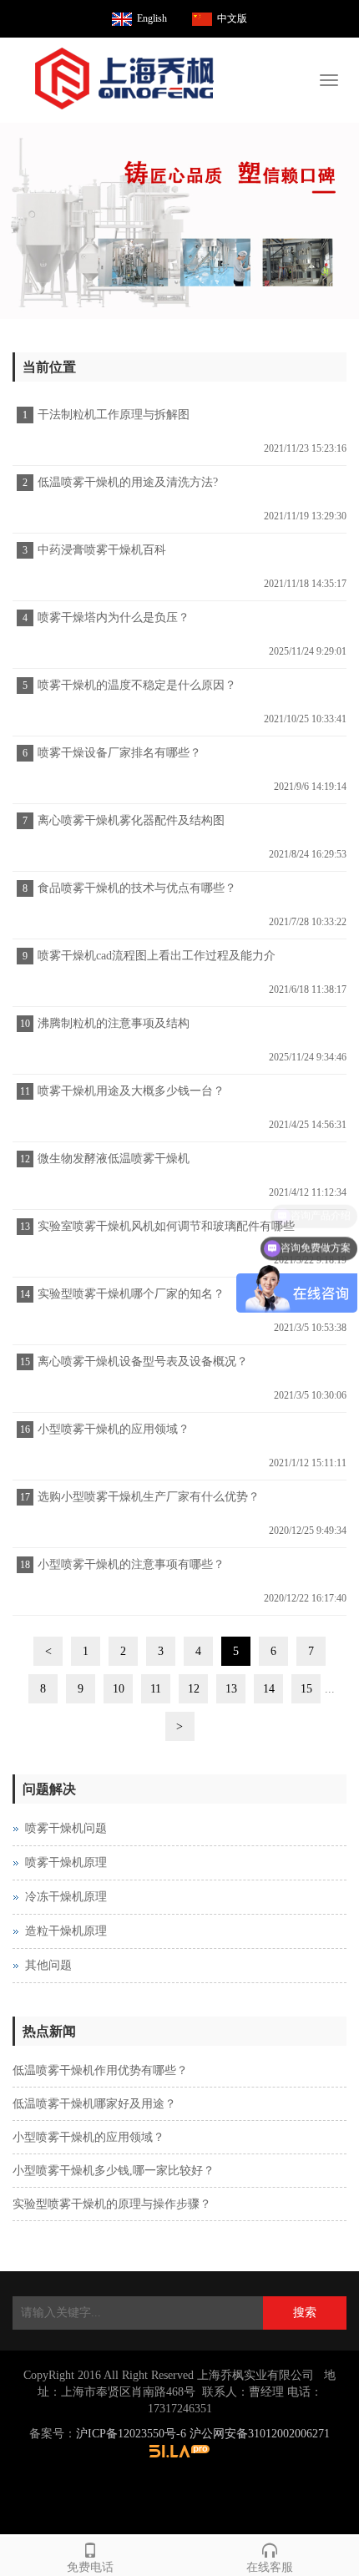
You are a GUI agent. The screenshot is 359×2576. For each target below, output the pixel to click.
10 (119, 1689)
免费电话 (90, 2567)
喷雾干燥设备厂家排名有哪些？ (119, 753)
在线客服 (270, 2567)
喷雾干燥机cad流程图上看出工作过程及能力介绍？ (154, 961)
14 (269, 1689)
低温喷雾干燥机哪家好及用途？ (94, 2104)
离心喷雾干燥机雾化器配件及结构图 (131, 820)
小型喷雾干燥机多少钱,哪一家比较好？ (114, 2171)
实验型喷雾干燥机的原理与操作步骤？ (112, 2204)
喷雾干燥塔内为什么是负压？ (114, 617)
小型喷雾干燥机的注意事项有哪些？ (131, 1564)
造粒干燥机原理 (66, 1931)
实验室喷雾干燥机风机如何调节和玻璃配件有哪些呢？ (164, 1232)
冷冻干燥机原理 (66, 1897)
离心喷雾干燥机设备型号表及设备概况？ (143, 1361)
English (152, 18)
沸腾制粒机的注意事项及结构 (114, 1023)
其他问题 (48, 1965)
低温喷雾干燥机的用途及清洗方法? (128, 482)
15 (306, 1689)
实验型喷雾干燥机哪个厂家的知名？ (131, 1294)
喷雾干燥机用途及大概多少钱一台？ (131, 1091)
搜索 (305, 2313)
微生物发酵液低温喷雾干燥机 (114, 1159)
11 (156, 1689)
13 (231, 1689)
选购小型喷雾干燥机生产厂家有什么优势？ (149, 1497)
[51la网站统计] (179, 2450)
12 (194, 1689)
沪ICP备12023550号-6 (131, 2434)
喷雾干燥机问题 (66, 1828)
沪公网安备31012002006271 (260, 2434)
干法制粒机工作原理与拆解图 (114, 415)
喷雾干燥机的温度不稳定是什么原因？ (137, 685)
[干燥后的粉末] (179, 221)
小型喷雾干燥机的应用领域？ (114, 1429)
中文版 (232, 18)
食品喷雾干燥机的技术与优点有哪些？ (137, 888)
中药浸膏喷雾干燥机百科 (102, 550)
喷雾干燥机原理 (66, 1862)
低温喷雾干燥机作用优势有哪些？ (100, 2070)
